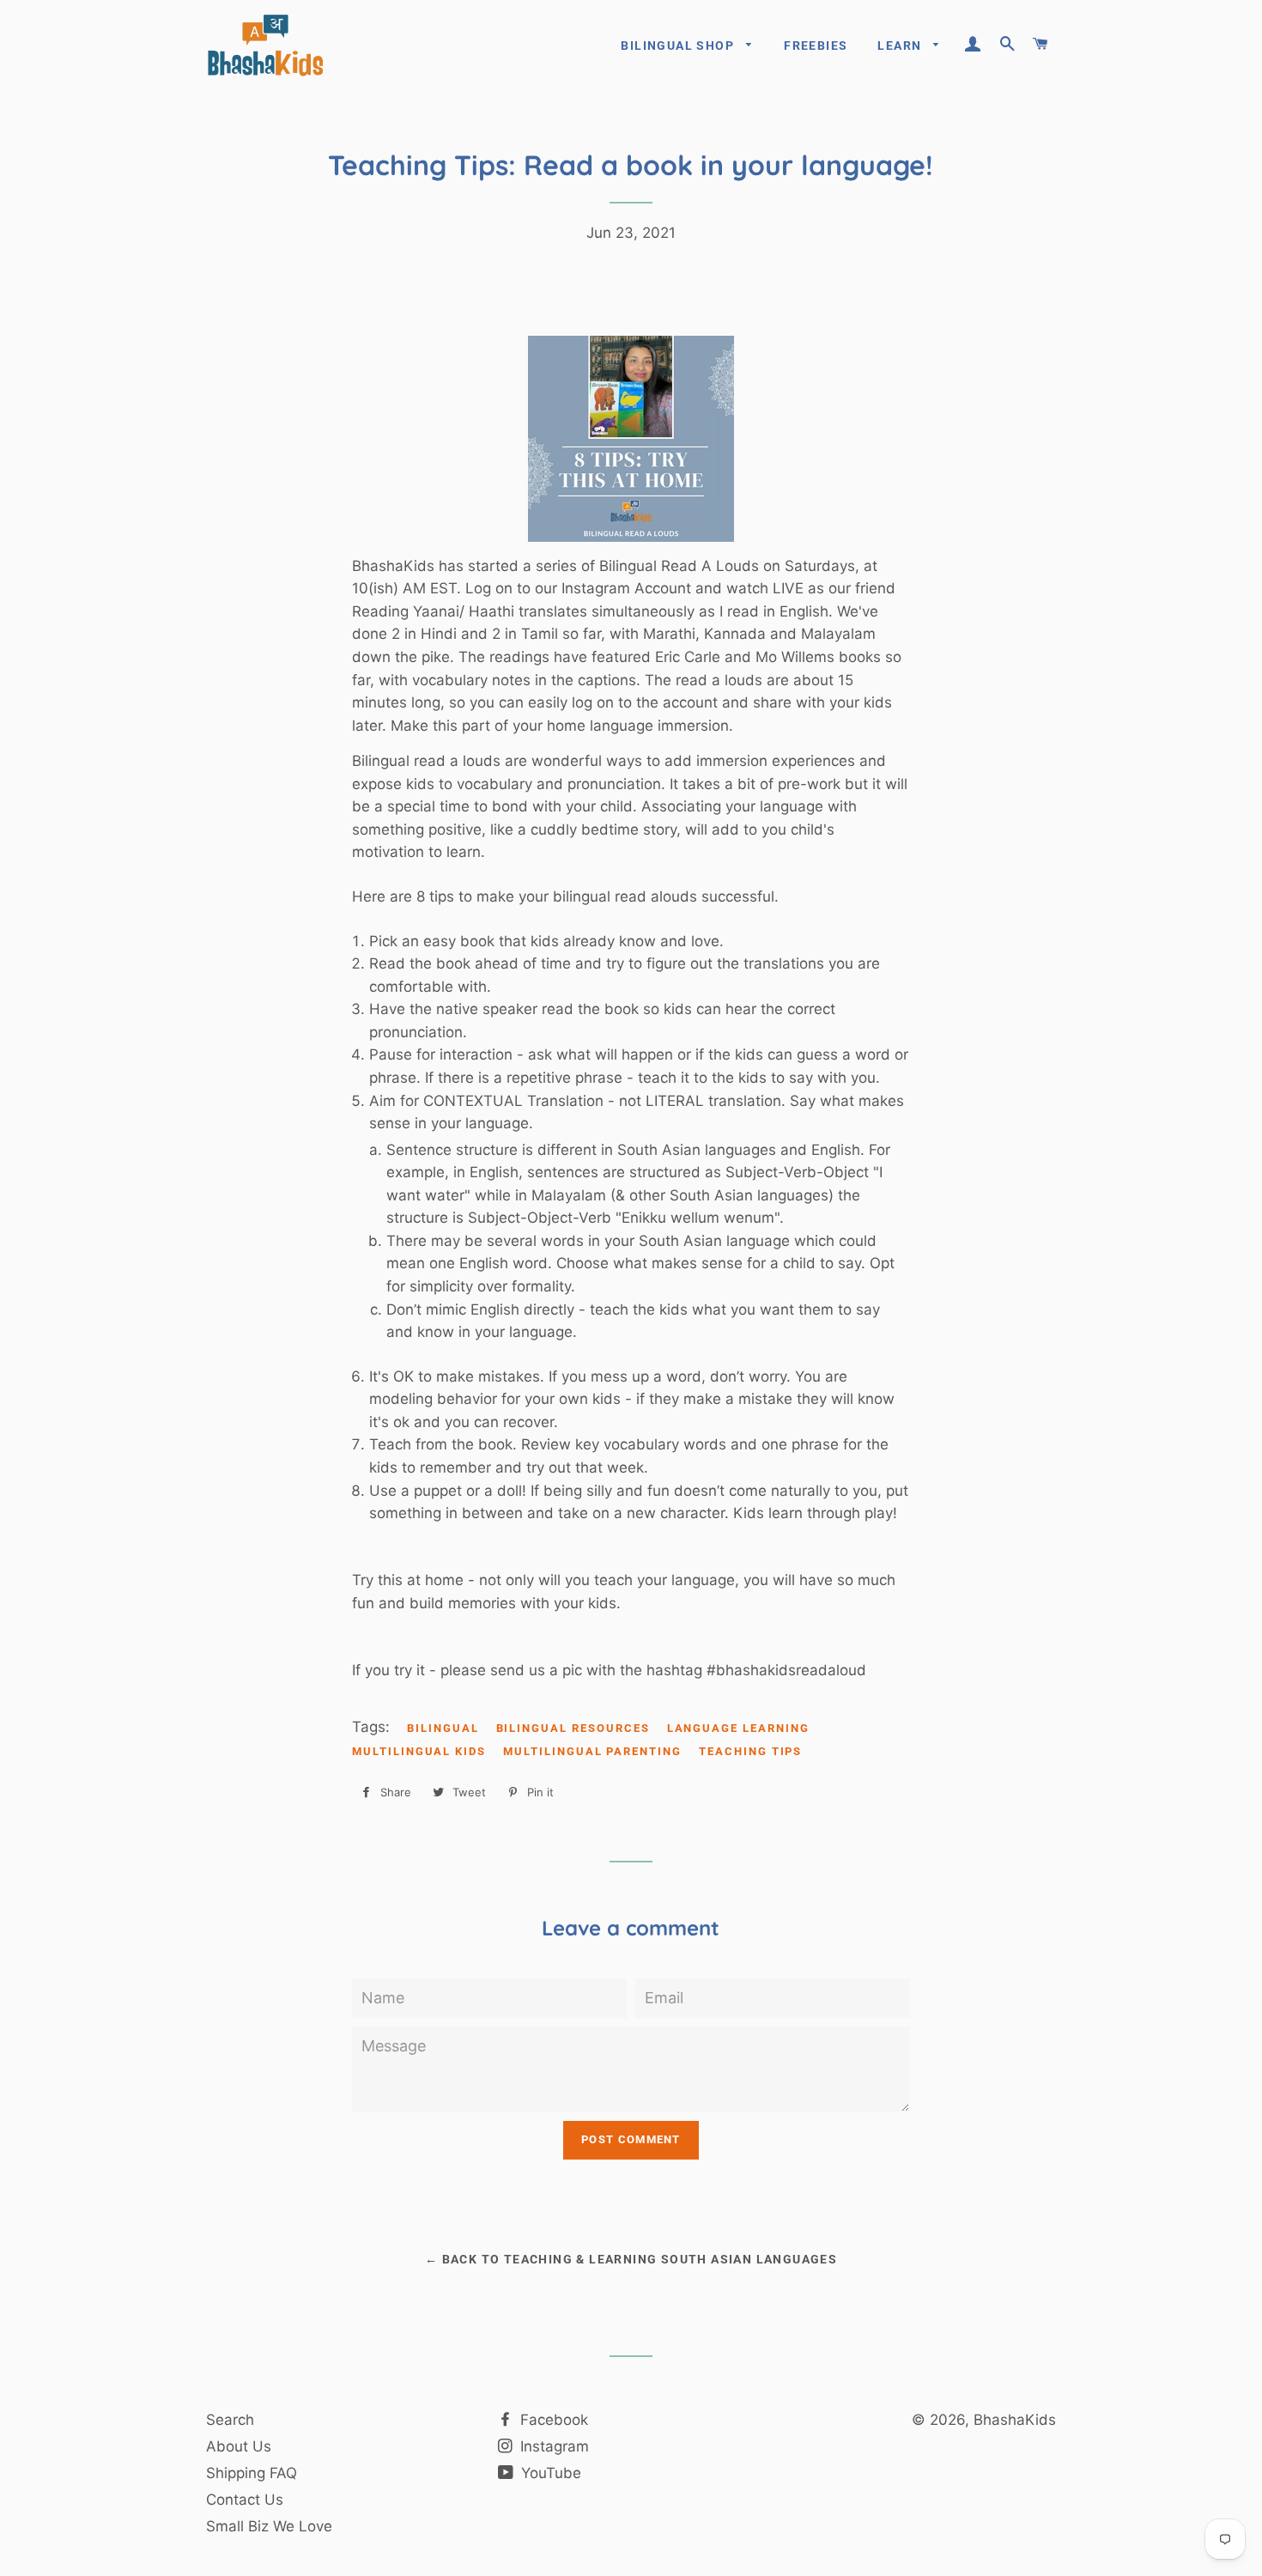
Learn (901, 46)
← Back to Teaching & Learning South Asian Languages (631, 2259)
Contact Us (245, 2500)
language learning (738, 1728)
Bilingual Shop (679, 46)
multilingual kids (419, 1751)
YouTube (549, 2473)
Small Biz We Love (269, 2526)
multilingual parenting (592, 1751)
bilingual (443, 1728)
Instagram (552, 2446)
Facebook (552, 2420)
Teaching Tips (750, 1751)
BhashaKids (1015, 2420)
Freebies (816, 46)
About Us (239, 2446)
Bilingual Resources (573, 1728)
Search (230, 2420)
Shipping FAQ (252, 2473)
